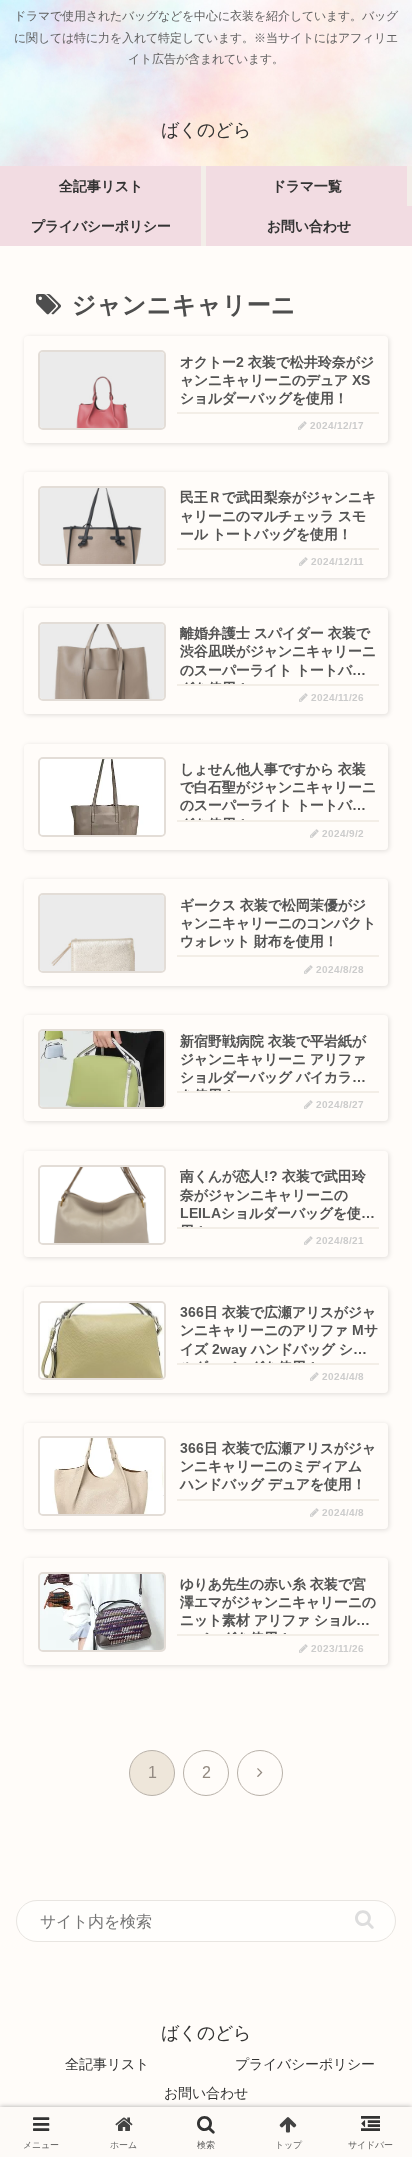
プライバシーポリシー (305, 2064)
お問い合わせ (206, 2093)
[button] (364, 1919)
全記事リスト (107, 2064)
